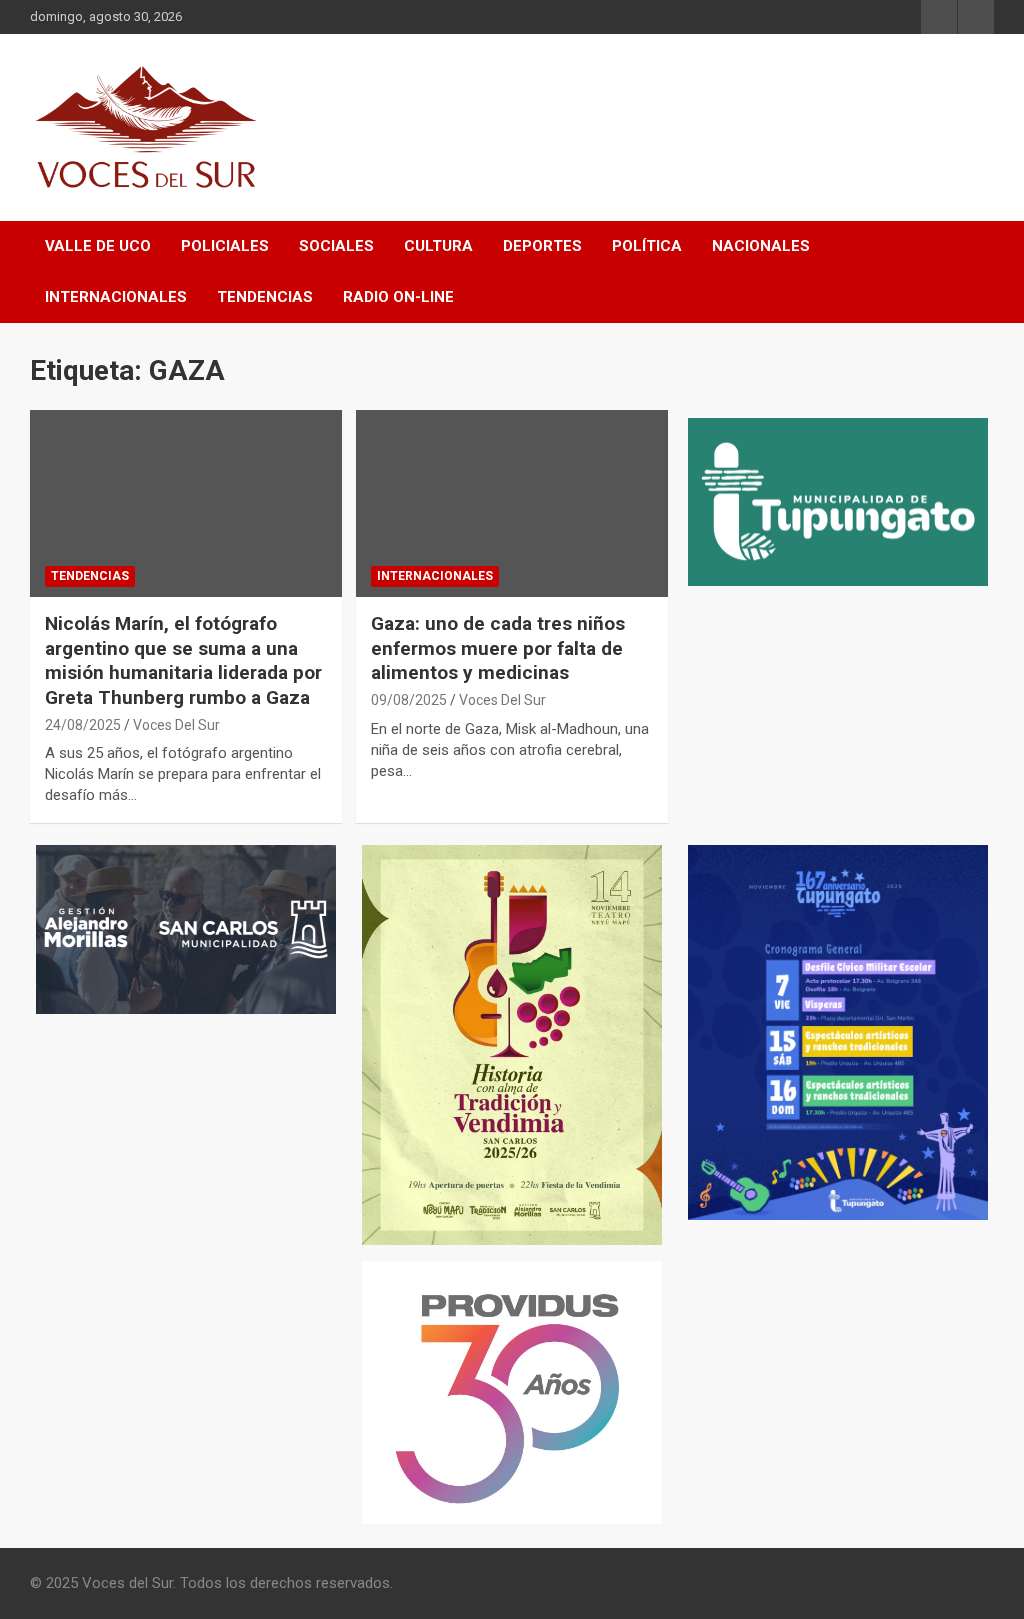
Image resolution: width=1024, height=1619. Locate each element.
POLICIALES (225, 246)
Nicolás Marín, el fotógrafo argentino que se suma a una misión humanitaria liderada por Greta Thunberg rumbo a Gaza (183, 660)
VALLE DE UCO (98, 246)
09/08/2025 (409, 700)
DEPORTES (542, 246)
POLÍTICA (647, 246)
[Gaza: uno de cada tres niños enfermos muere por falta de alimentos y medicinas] (512, 503)
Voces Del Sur (176, 725)
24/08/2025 (83, 725)
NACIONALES (761, 246)
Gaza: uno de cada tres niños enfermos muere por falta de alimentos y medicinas (498, 648)
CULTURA (438, 246)
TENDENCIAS (265, 297)
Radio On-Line (398, 297)
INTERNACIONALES (116, 297)
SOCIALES (336, 246)
